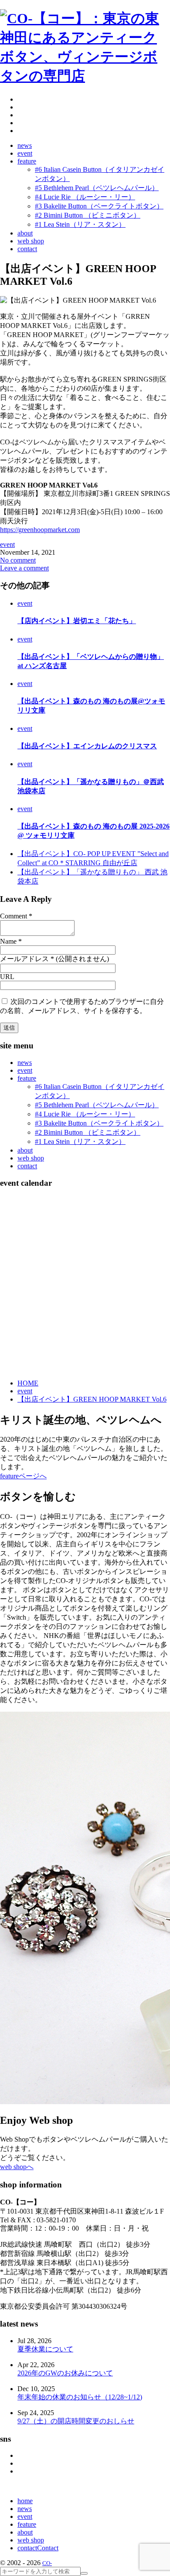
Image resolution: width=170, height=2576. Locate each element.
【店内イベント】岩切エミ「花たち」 (77, 621)
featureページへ (23, 1476)
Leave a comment (24, 568)
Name (8, 941)
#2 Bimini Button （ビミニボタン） (88, 1132)
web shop (31, 1158)
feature (27, 1078)
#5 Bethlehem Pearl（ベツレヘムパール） (97, 1105)
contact (27, 1166)
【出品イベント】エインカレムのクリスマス (87, 746)
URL (7, 977)
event (7, 544)
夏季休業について (45, 2349)
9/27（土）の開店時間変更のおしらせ (76, 2421)
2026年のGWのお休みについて (65, 2373)
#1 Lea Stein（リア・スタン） (80, 1141)
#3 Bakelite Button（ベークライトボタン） (99, 1123)
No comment (18, 560)
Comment (14, 916)
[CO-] (85, 76)
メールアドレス (24, 959)
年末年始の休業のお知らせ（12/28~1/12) (80, 2397)
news (25, 1063)
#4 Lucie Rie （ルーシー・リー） (85, 1114)
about (25, 1150)
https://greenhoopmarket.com (40, 530)
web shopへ (17, 2167)
